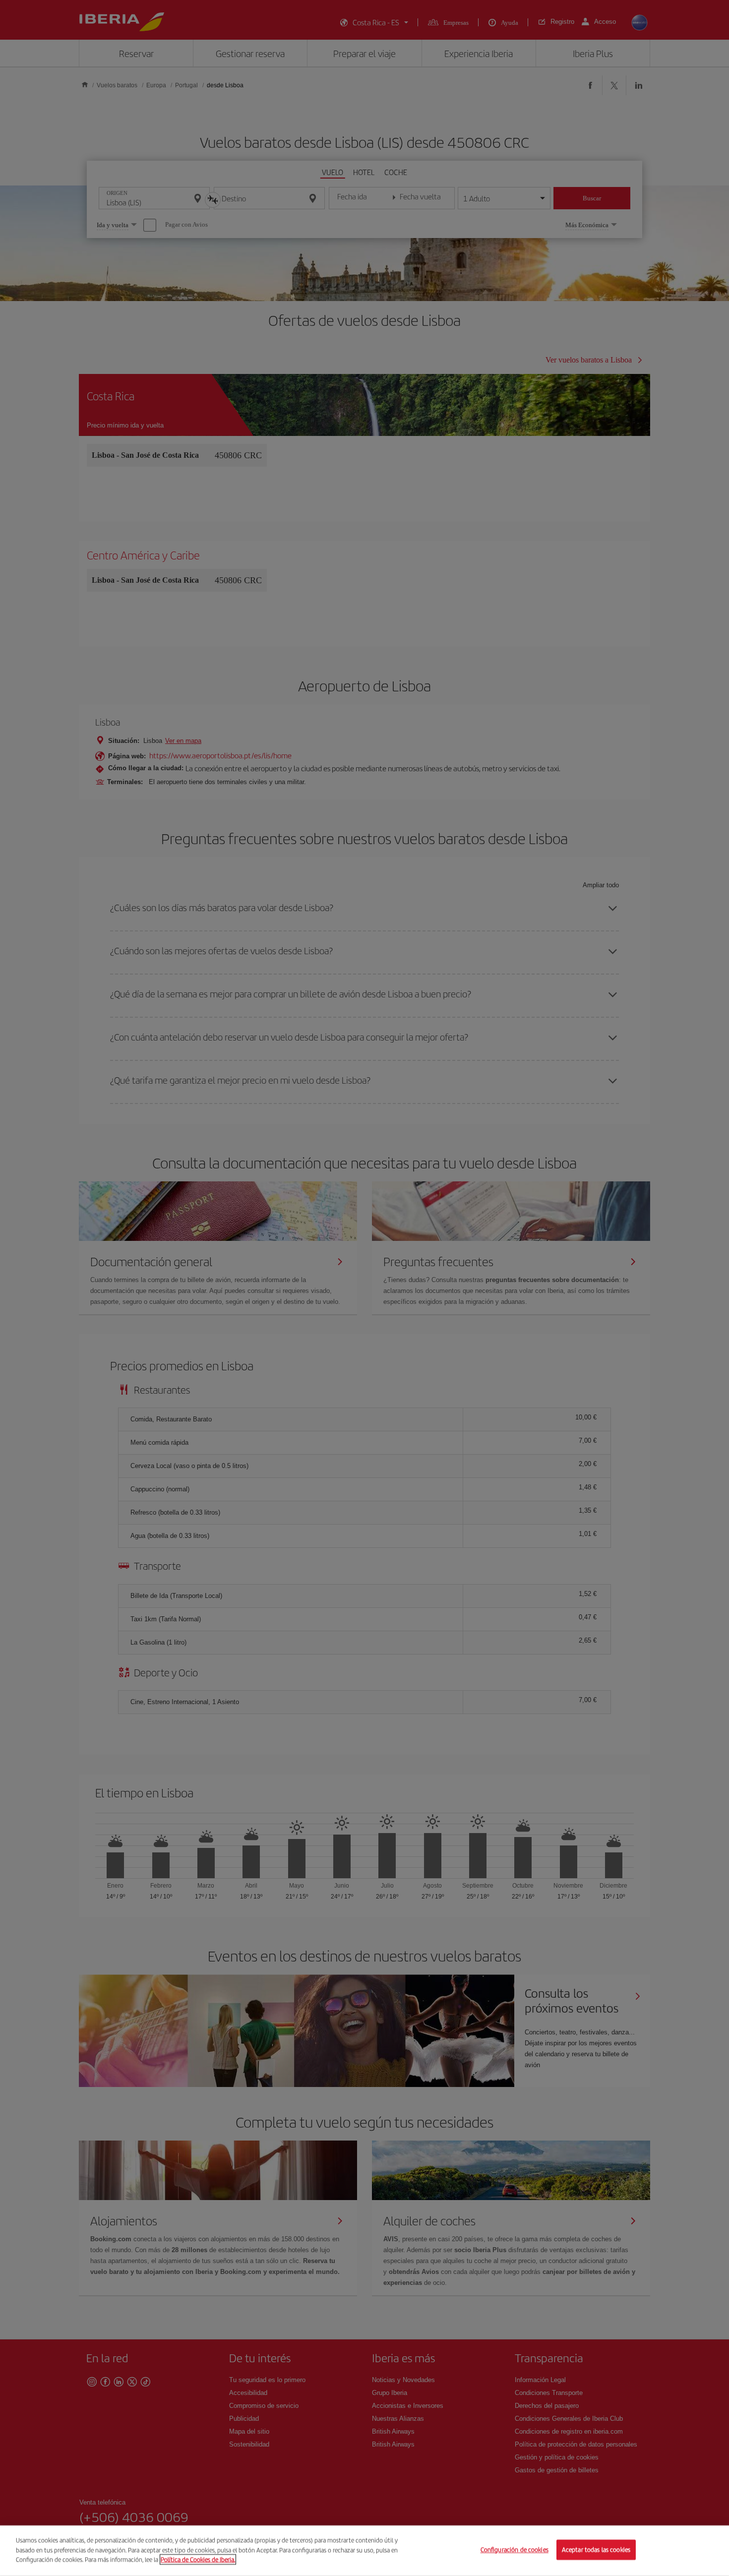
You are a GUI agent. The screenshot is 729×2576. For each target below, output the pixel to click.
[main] (364, 2551)
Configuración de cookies (515, 2550)
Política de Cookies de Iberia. (198, 2559)
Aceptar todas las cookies (596, 2550)
